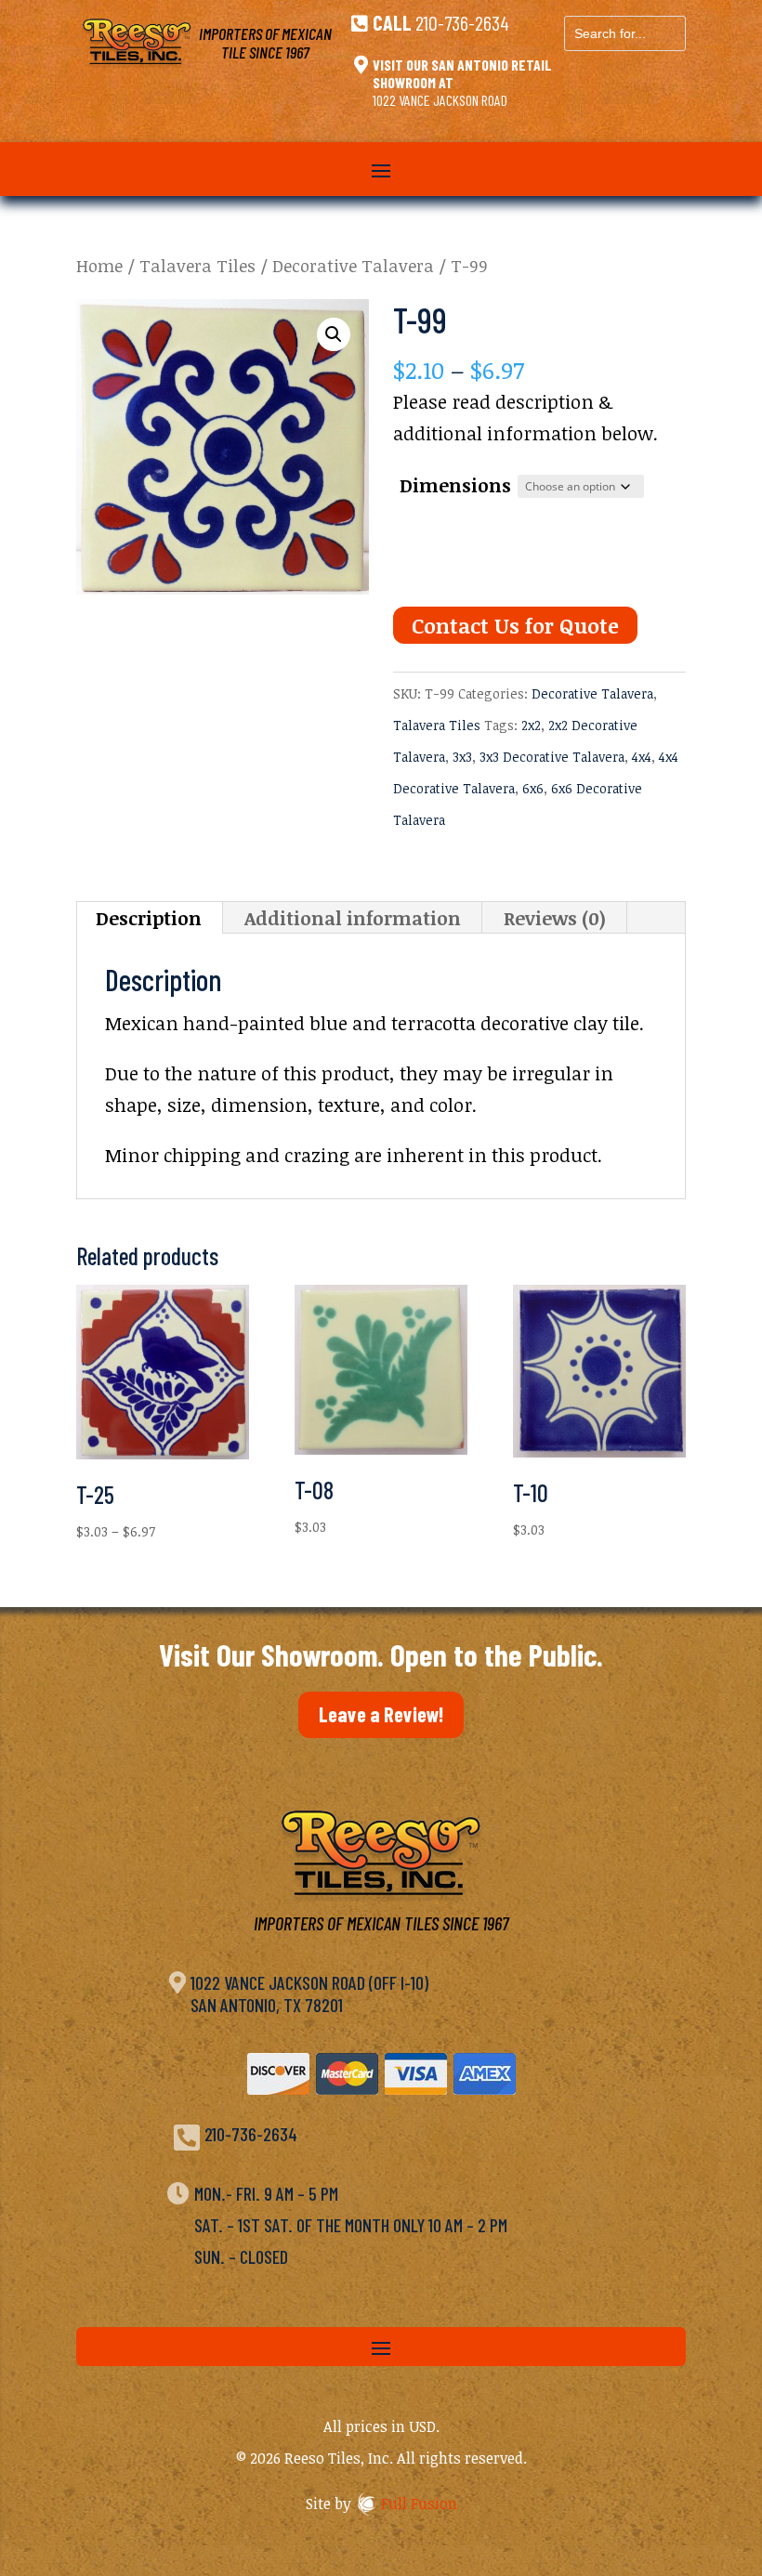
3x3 (462, 757)
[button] (334, 334)
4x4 (642, 757)
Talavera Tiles (197, 265)
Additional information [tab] (353, 918)
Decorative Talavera (353, 265)
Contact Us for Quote (515, 625)
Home (99, 265)
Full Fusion (419, 2504)
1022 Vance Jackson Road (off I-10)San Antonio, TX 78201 (309, 1994)
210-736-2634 (462, 22)
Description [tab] (149, 918)
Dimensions (455, 485)
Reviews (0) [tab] (555, 918)
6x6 (533, 788)
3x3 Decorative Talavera (552, 757)
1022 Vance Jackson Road (440, 100)
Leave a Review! (381, 1714)
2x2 (531, 725)
